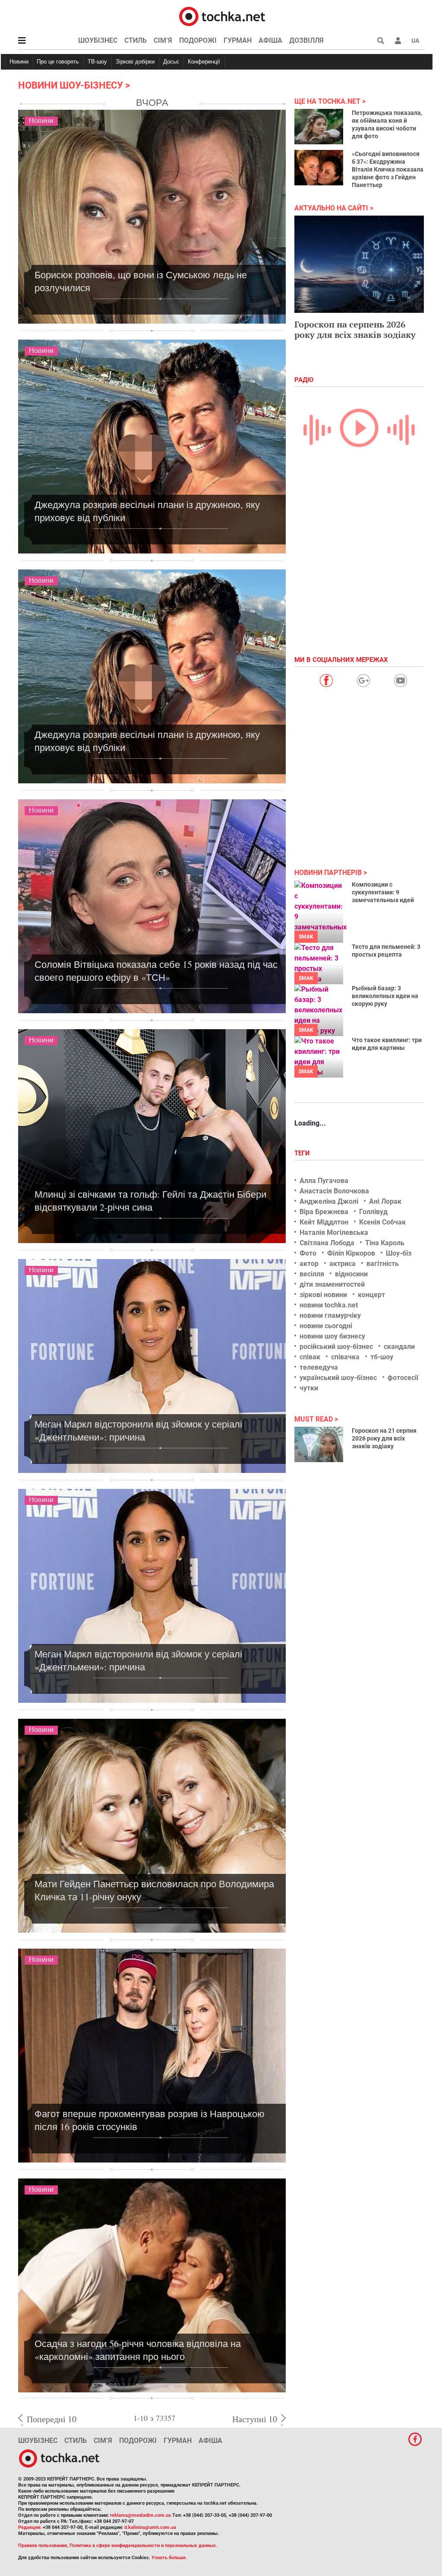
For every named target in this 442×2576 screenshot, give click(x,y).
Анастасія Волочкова (334, 1191)
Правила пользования (43, 2546)
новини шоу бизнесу (332, 1336)
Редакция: (30, 2527)
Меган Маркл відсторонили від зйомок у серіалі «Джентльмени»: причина (138, 1430)
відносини (351, 1274)
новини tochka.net (329, 1305)
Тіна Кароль (385, 1243)
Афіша (270, 40)
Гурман (238, 40)
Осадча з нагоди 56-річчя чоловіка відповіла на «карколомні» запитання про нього (138, 2350)
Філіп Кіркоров (351, 1253)
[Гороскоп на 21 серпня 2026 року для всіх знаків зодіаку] (319, 1444)
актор (309, 1264)
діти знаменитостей (332, 1284)
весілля (312, 1274)
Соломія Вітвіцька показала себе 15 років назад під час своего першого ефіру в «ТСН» (156, 971)
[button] (398, 41)
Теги (303, 1153)
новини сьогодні (326, 1326)
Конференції (204, 62)
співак (310, 1357)
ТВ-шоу (97, 62)
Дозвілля (306, 40)
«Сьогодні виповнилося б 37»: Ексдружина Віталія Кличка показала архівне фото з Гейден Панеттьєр (388, 169)
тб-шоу (382, 1357)
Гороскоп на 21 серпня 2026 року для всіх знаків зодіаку (384, 1438)
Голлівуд (373, 1212)
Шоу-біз (399, 1253)
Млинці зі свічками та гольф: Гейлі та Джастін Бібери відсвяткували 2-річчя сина (150, 1201)
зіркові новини (323, 1295)
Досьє (171, 62)
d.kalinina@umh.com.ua (150, 2527)
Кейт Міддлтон (324, 1222)
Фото (308, 1253)
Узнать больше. (169, 2558)
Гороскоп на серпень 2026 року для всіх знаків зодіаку (355, 329)
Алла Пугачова (324, 1181)
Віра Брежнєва (324, 1212)
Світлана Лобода (327, 1243)
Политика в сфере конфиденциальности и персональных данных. (143, 2546)
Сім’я (163, 40)
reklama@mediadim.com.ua (140, 2515)
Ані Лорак (385, 1201)
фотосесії (403, 1378)
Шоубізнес (98, 40)
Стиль (136, 40)
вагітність (383, 1264)
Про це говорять (58, 62)
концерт (371, 1295)
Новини (19, 62)
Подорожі (198, 40)
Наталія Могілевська (334, 1232)
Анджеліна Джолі (329, 1201)
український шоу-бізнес (338, 1378)
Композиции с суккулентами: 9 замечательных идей (383, 892)
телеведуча (319, 1367)
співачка (345, 1357)
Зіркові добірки (135, 62)
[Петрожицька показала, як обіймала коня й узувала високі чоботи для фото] (319, 127)
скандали (399, 1347)
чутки (309, 1388)
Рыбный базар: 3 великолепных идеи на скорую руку (385, 996)
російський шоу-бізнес (336, 1347)
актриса (343, 1264)
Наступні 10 (255, 2419)
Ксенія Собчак (382, 1222)
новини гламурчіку (330, 1315)
